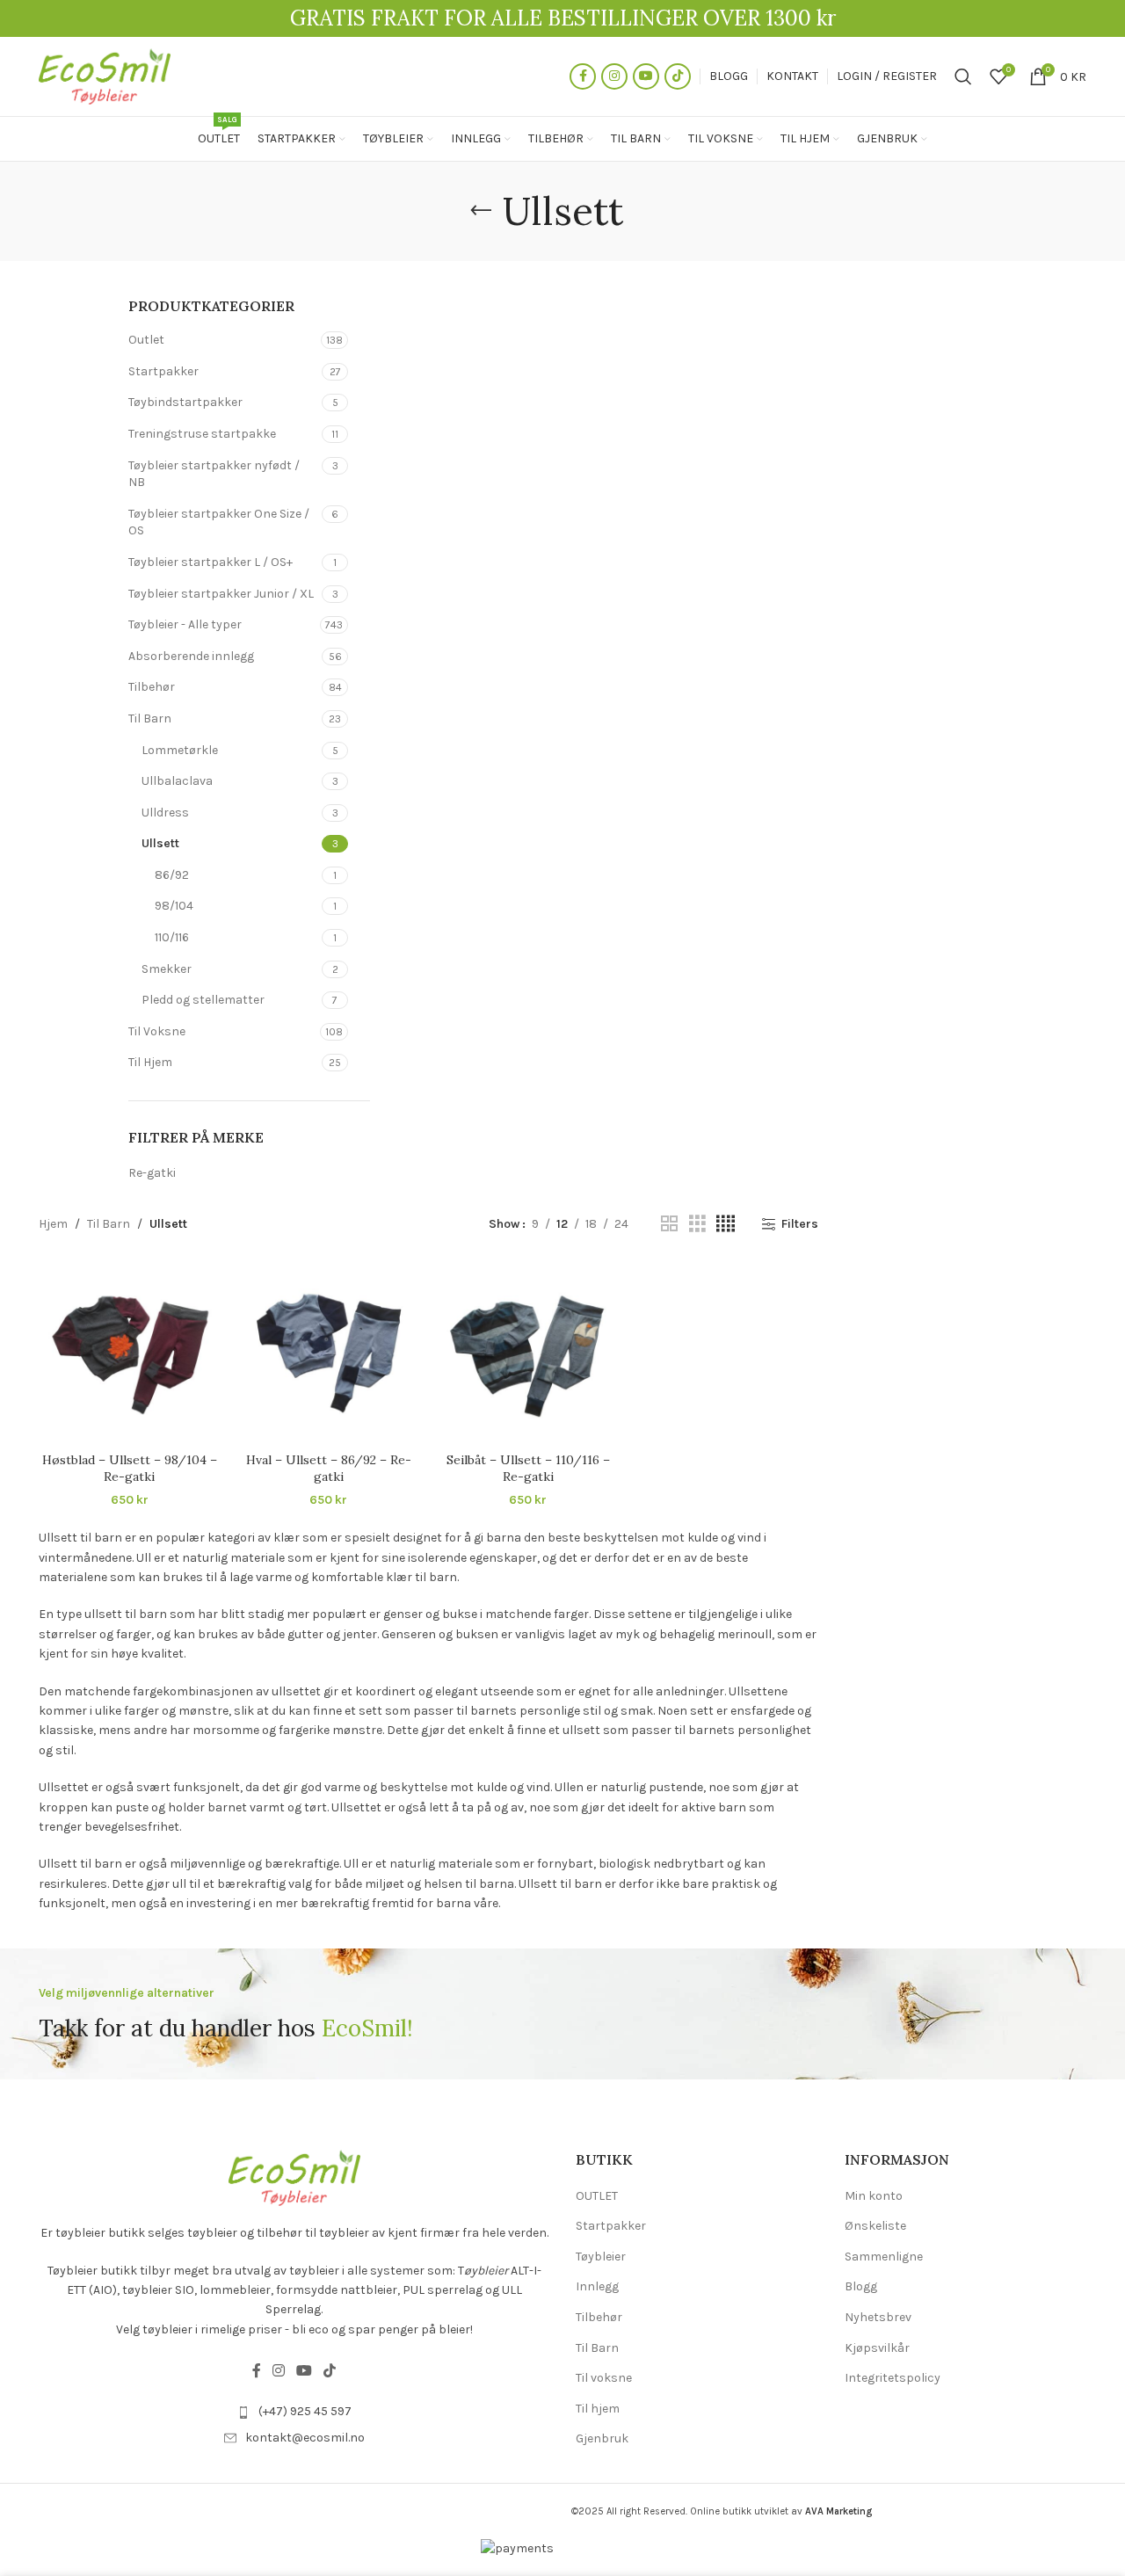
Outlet (146, 340)
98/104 (174, 906)
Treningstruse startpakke (202, 434)
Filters (799, 1224)
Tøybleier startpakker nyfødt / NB (214, 474)
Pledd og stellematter (203, 1000)
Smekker (167, 969)
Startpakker (163, 371)
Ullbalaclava (177, 781)
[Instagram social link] (614, 76)
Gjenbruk (602, 2438)
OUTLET (597, 2196)
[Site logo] (105, 75)
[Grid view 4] (726, 1224)
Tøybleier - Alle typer (185, 624)
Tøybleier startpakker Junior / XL (221, 594)
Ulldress (165, 813)
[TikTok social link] (678, 76)
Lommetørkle (180, 750)
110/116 (172, 937)
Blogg (861, 2286)
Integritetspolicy (893, 2378)
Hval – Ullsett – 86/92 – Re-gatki (329, 1469)
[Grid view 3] (697, 1224)
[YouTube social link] (646, 76)
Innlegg (597, 2286)
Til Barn (150, 718)
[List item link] (294, 2412)
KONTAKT (792, 76)
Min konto (874, 2196)
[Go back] (481, 211)
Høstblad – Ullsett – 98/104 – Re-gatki (130, 1469)
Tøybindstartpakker (185, 402)
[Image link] (294, 2177)
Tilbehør (152, 687)
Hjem (53, 1224)
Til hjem (598, 2409)
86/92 (172, 875)
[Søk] (963, 76)
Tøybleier (601, 2257)
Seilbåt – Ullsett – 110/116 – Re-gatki (528, 1469)
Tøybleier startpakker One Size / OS (219, 522)
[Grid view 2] (669, 1224)
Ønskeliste (875, 2226)
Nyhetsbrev (878, 2317)
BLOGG (729, 76)
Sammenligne (884, 2257)
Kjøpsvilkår (877, 2348)
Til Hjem (150, 1062)
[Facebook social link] (583, 76)
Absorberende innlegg (191, 656)
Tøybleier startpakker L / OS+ (210, 562)
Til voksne (604, 2378)
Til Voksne (157, 1031)
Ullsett (160, 843)
